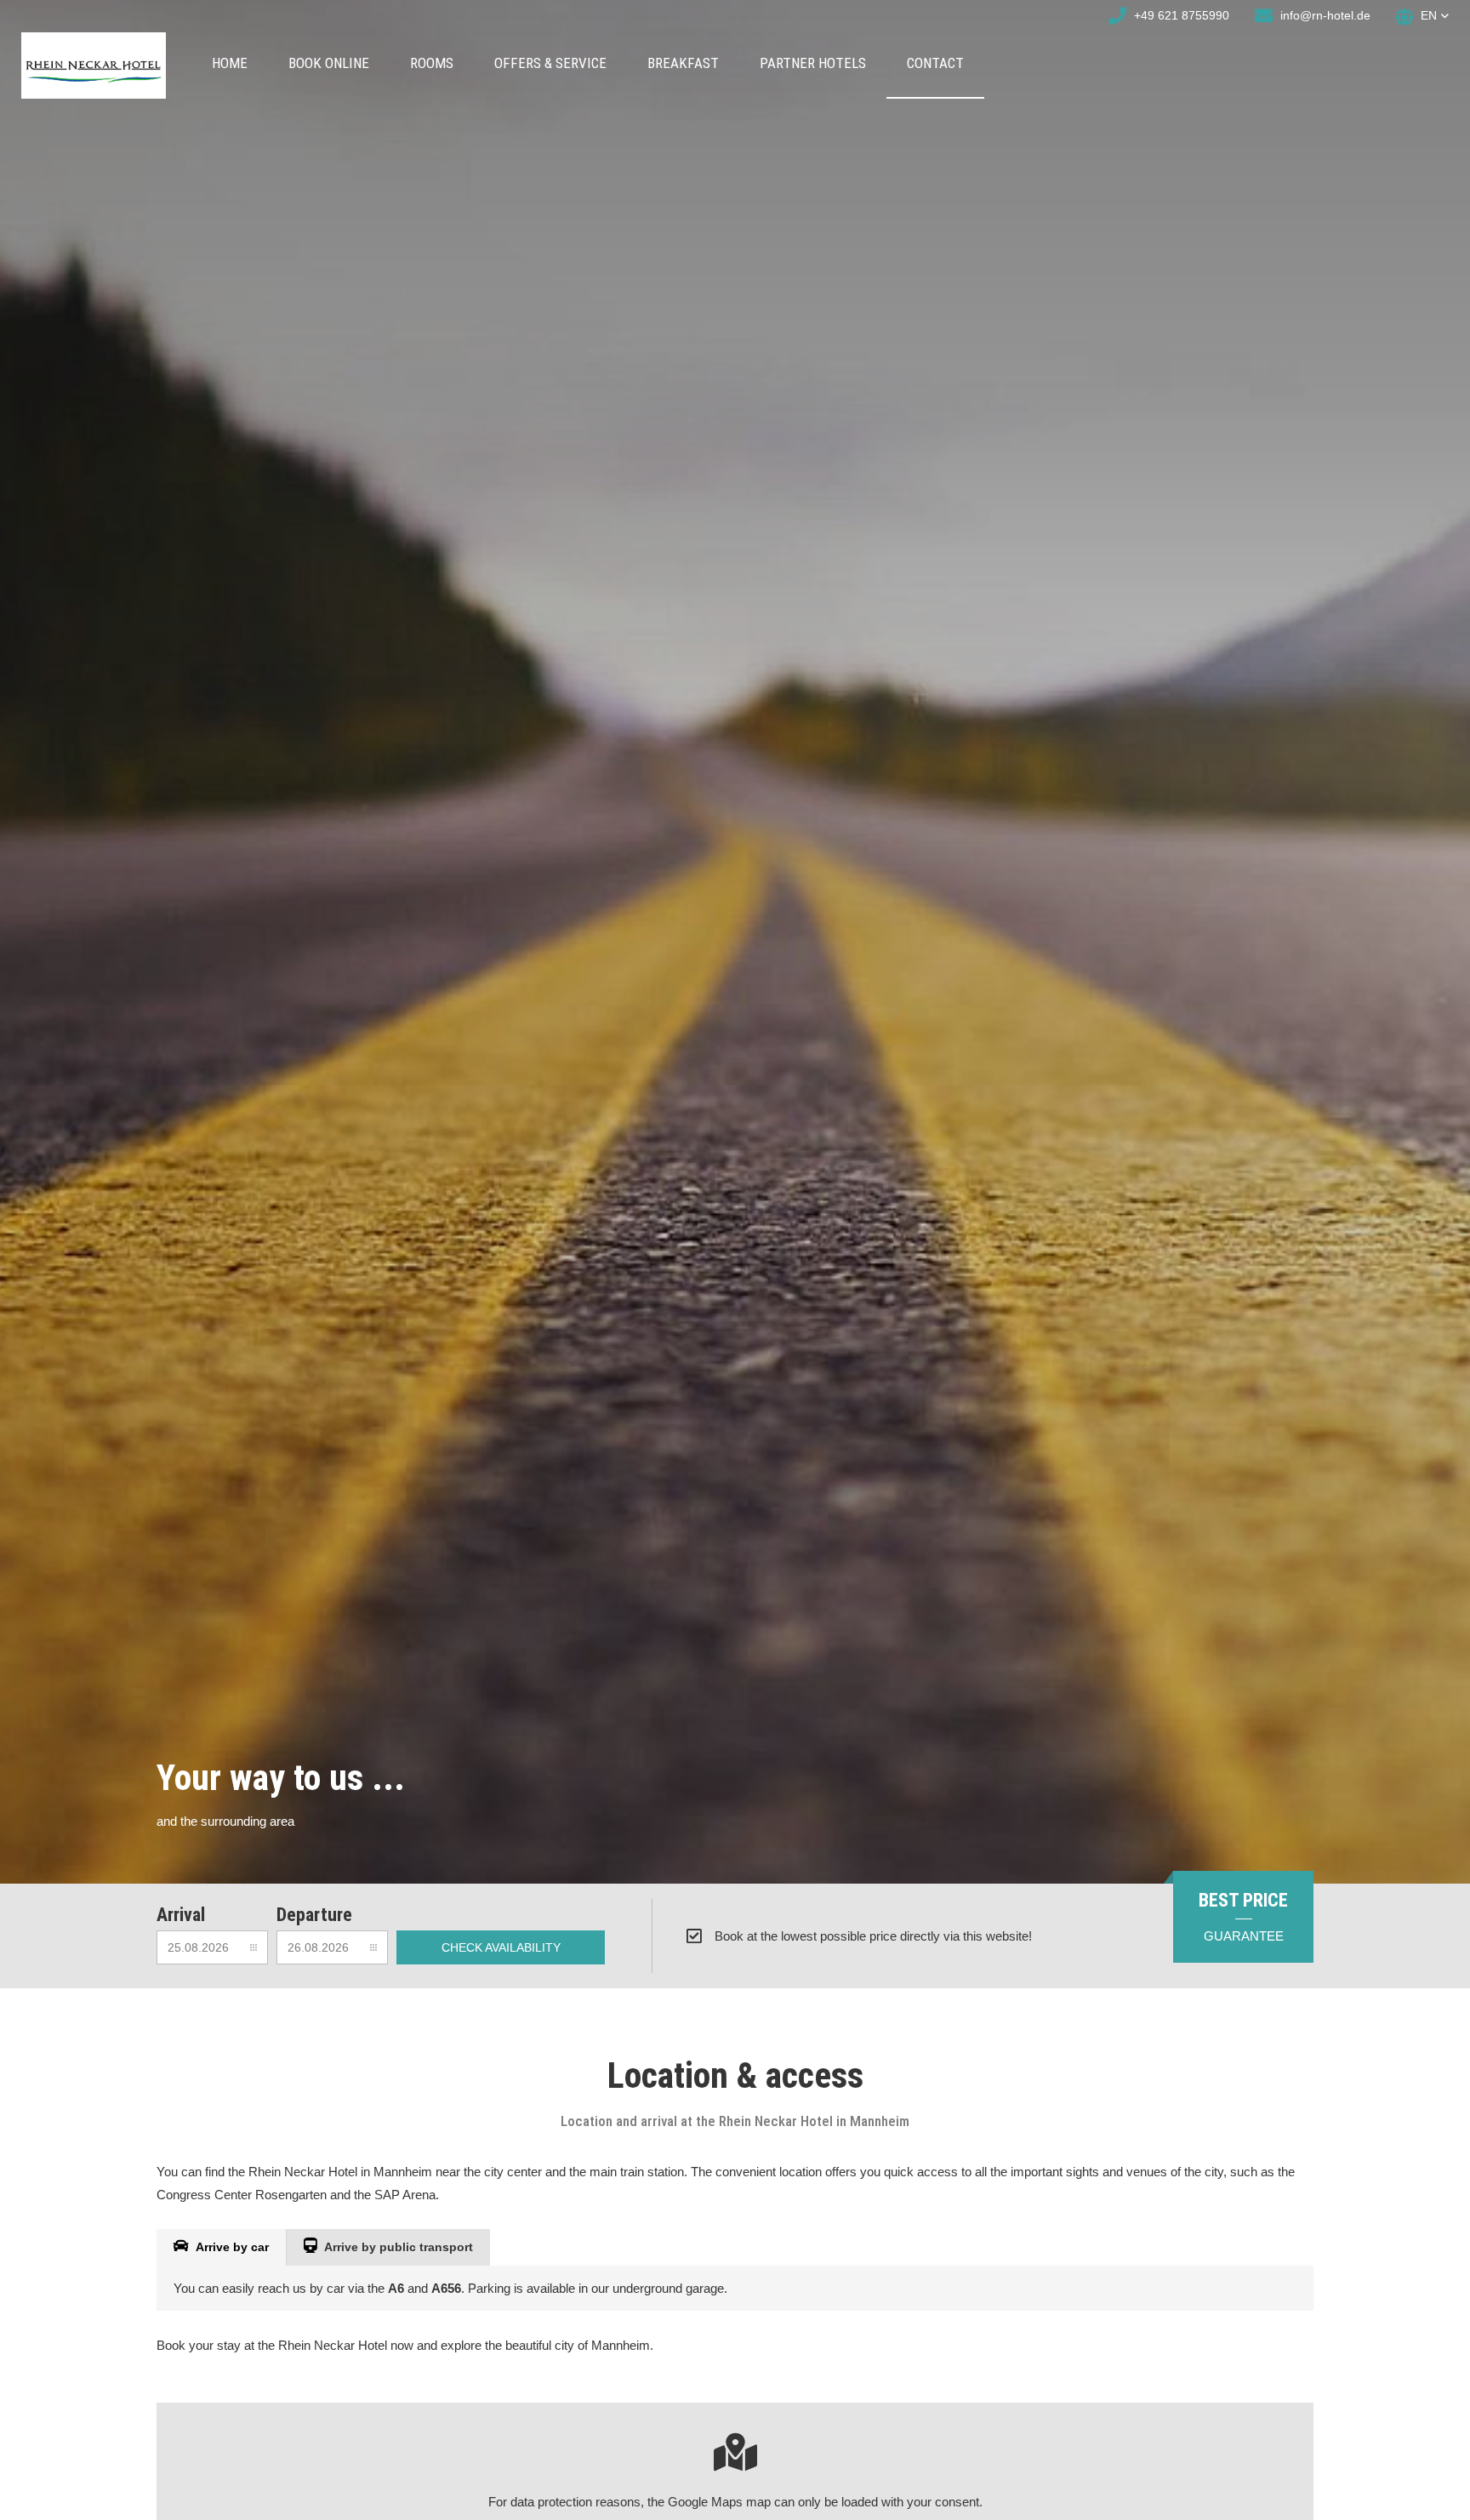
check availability (501, 1947)
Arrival (181, 1915)
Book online (329, 63)
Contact (935, 63)
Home (230, 63)
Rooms (432, 63)
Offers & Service (550, 63)
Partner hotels (813, 63)
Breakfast (683, 63)
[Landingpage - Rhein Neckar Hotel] (94, 66)
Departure (314, 1915)
